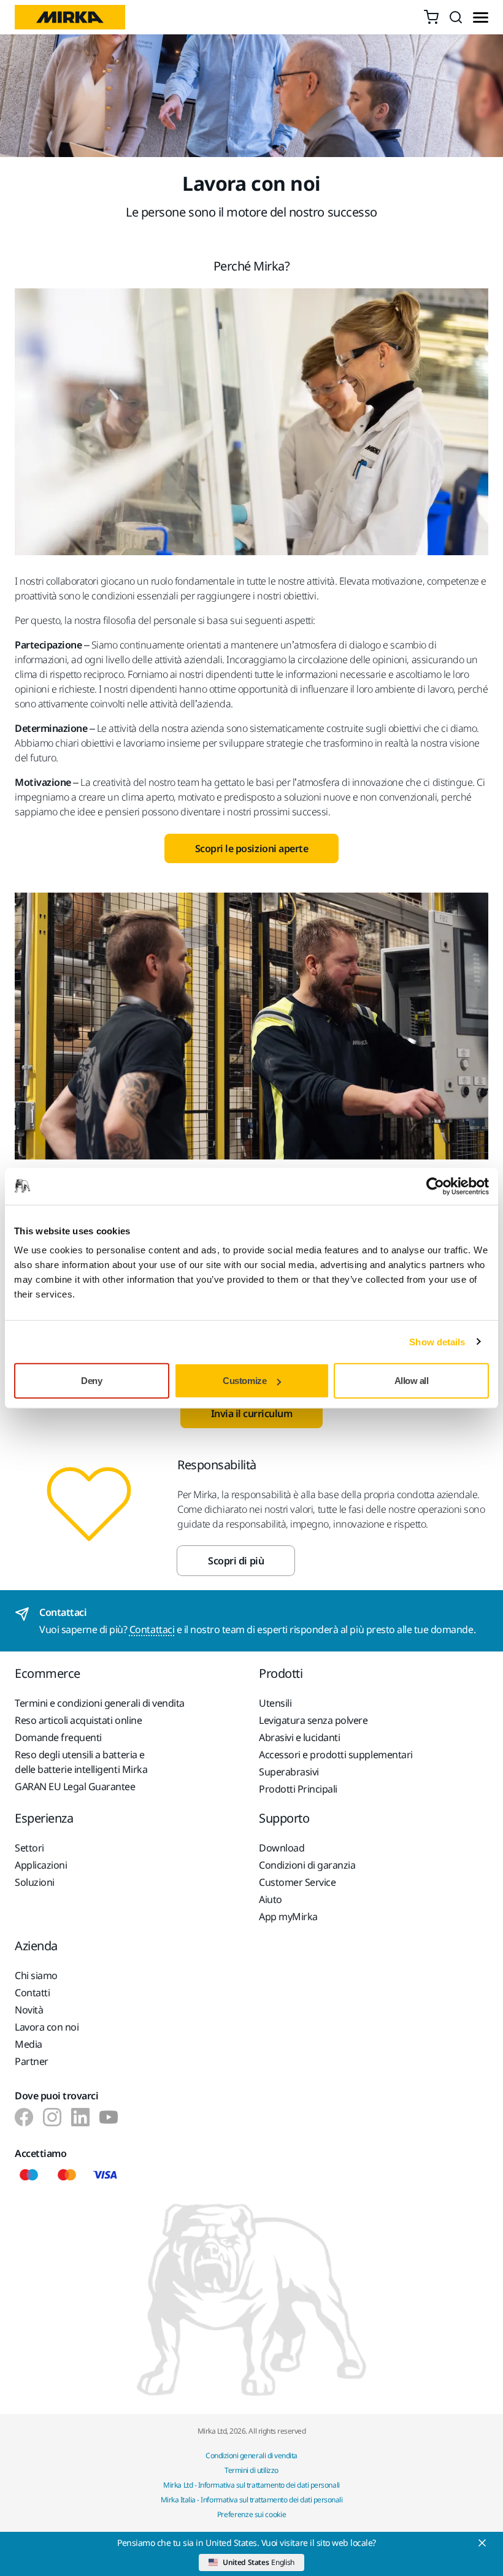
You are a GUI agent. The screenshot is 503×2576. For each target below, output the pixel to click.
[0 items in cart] (431, 17)
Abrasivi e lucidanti (299, 1737)
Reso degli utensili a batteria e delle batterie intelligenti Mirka (81, 1762)
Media (29, 2044)
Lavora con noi (47, 2027)
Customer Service (297, 1882)
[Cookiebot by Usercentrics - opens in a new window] (435, 1186)
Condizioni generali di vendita (251, 2455)
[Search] (456, 17)
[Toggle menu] (481, 17)
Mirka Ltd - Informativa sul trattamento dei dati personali (251, 2485)
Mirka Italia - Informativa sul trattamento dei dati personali (252, 2500)
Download (282, 1848)
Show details (437, 1341)
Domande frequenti (58, 1737)
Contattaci (152, 1629)
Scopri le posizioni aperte (252, 848)
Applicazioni (41, 1865)
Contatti (32, 1993)
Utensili (275, 1703)
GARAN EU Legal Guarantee (75, 1786)
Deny (91, 1381)
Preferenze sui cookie (251, 2514)
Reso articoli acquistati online (78, 1720)
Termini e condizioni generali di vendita (100, 1703)
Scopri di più (236, 1561)
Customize (244, 1381)
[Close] (482, 2543)
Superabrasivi (289, 1772)
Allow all (412, 1381)
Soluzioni (35, 1882)
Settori (29, 1848)
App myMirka (288, 1917)
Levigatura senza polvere (313, 1720)
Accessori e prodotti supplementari (336, 1755)
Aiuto (271, 1899)
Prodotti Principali (298, 1789)
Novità (29, 2010)
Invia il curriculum (252, 1413)
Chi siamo (36, 1975)
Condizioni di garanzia (307, 1865)
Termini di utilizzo (251, 2470)
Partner (32, 2061)
